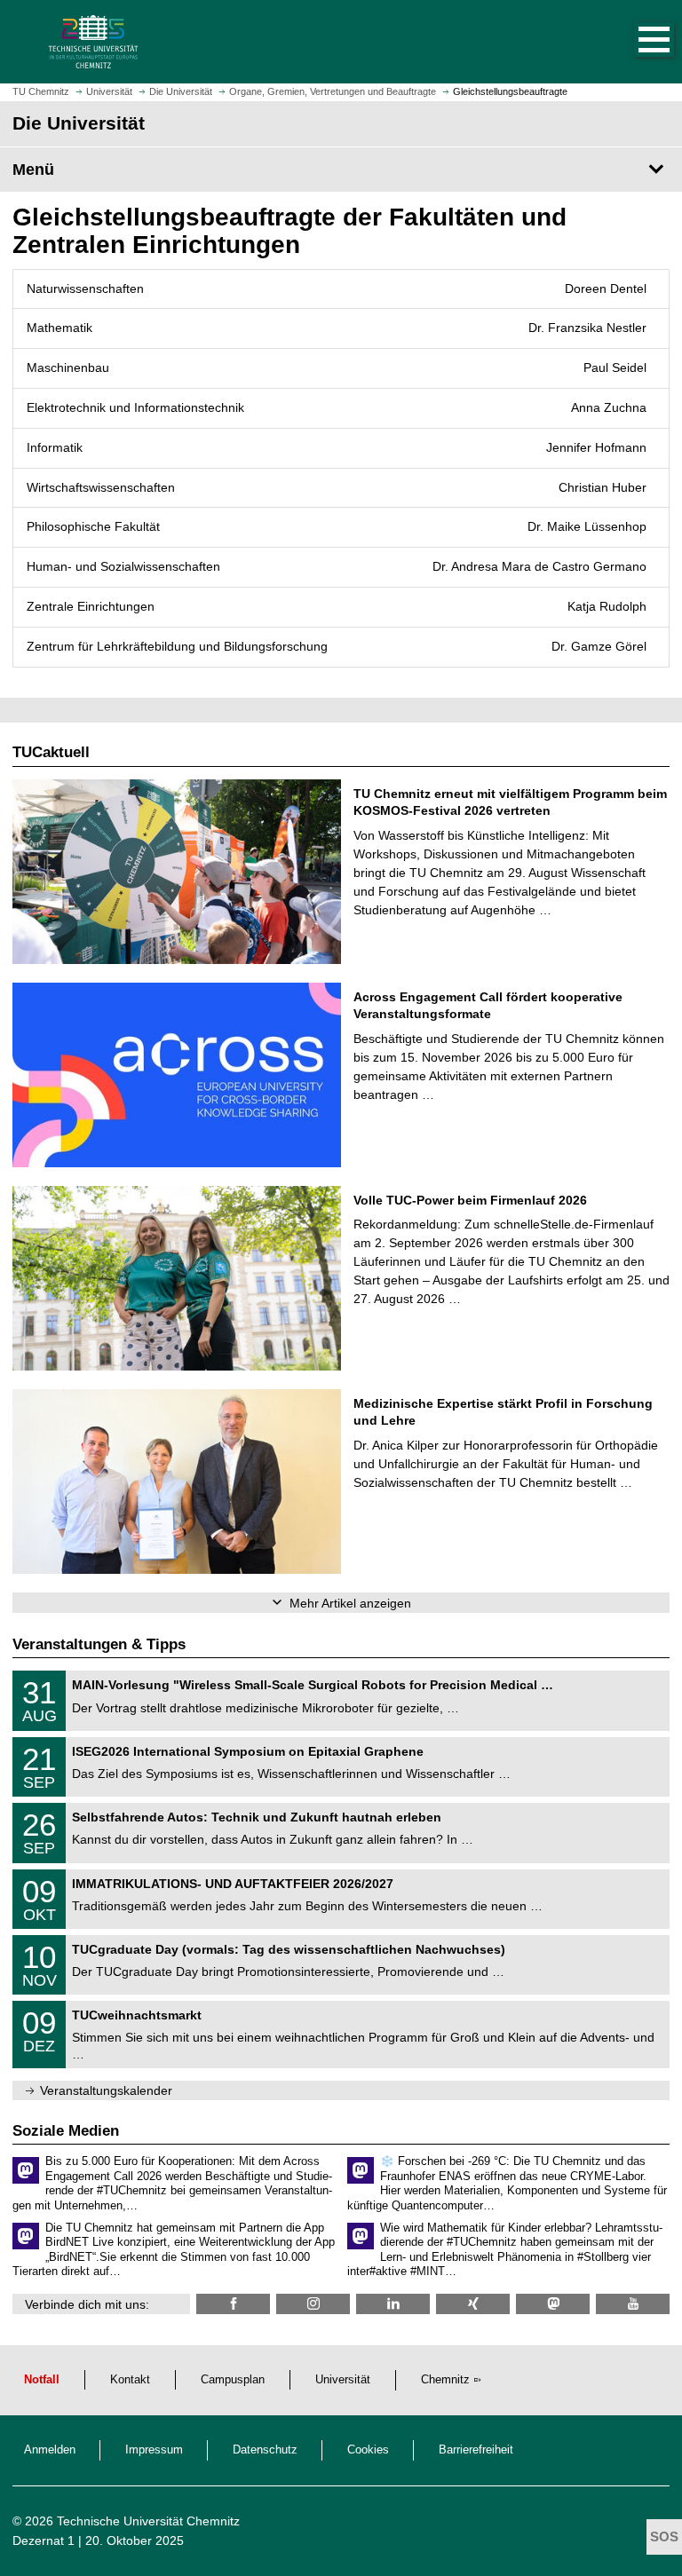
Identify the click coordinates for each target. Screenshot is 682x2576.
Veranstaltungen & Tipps (99, 1644)
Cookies (368, 2450)
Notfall (42, 2380)
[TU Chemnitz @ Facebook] (233, 2304)
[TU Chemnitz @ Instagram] (313, 2304)
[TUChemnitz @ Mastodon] (553, 2304)
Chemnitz (445, 2380)
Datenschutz (265, 2450)
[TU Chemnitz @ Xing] (473, 2304)
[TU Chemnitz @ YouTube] (633, 2304)
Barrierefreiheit (476, 2450)
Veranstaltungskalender (106, 2090)
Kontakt (130, 2380)
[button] (636, 42)
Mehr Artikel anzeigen (350, 1603)
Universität (343, 2380)
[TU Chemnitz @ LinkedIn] (393, 2304)
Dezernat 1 (44, 2540)
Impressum (154, 2450)
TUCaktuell (51, 752)
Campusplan (233, 2380)
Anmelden (50, 2450)
